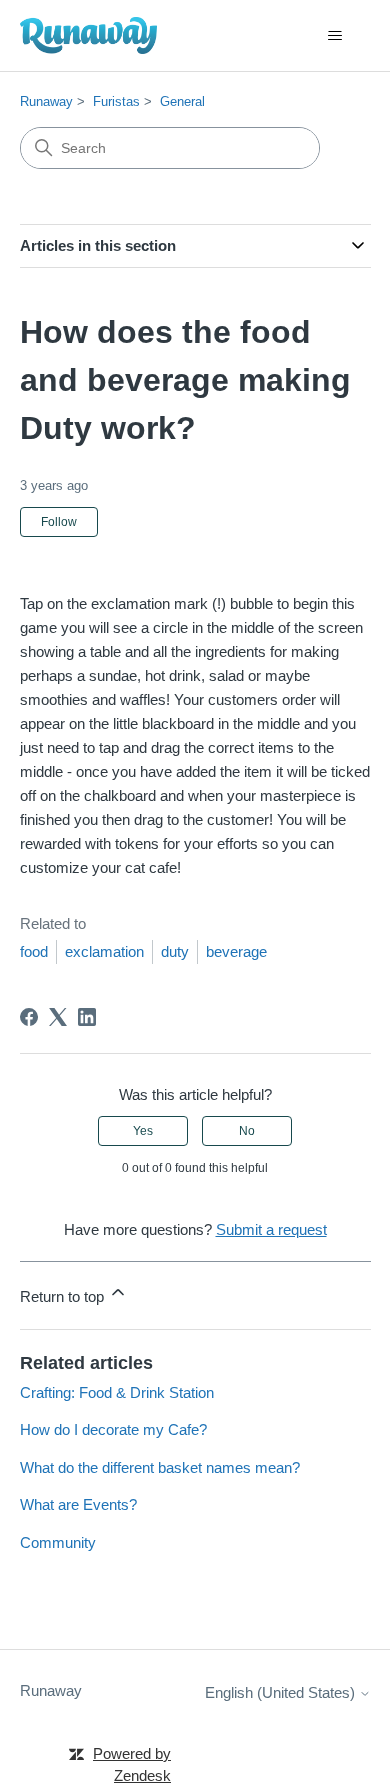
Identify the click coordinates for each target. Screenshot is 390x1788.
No (247, 1131)
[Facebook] (29, 1017)
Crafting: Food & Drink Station (117, 1392)
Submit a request (271, 1229)
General (182, 101)
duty (175, 951)
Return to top (64, 1296)
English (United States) (282, 1692)
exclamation (104, 951)
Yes (143, 1131)
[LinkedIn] (87, 1017)
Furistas (116, 101)
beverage (236, 951)
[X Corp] (58, 1017)
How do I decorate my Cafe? (113, 1429)
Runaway (46, 101)
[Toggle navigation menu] (335, 36)
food (34, 951)
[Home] (89, 35)
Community (58, 1542)
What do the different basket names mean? (160, 1467)
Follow (59, 522)
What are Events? (78, 1504)
